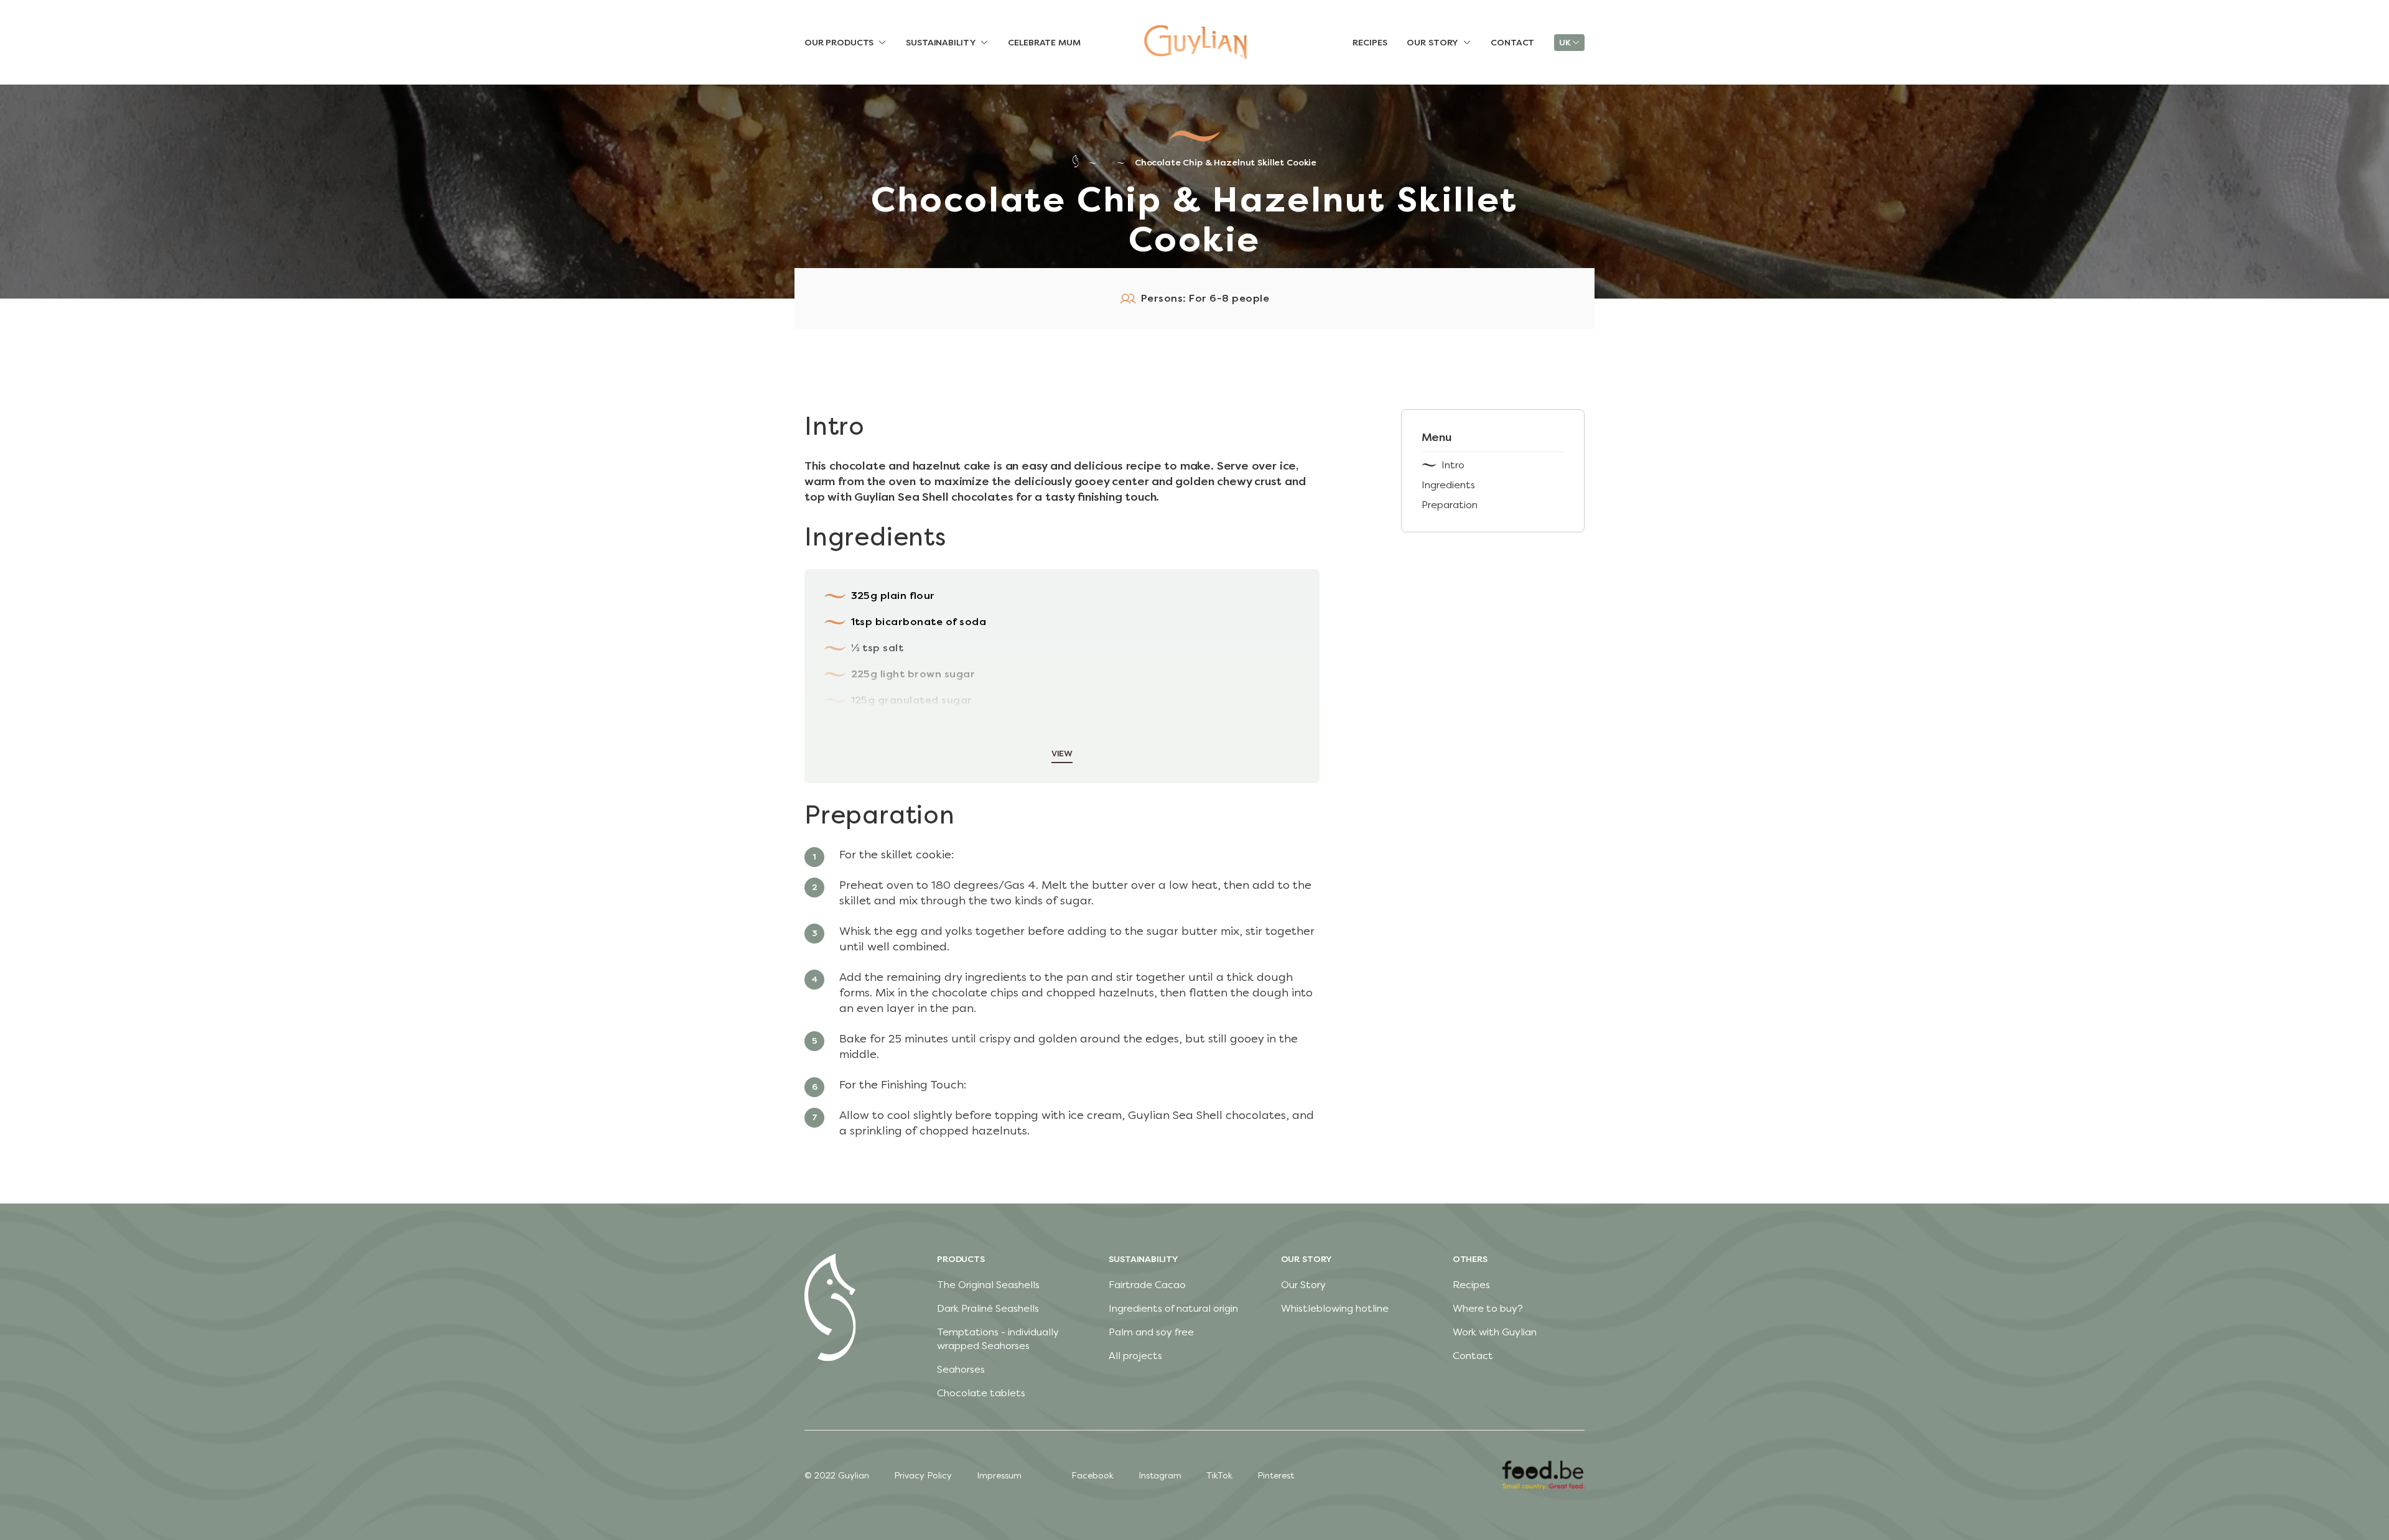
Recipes (1471, 1285)
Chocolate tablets (981, 1393)
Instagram (1160, 1476)
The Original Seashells (988, 1285)
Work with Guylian (1495, 1332)
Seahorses (961, 1369)
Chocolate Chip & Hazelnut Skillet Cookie (1226, 163)
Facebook (1092, 1476)
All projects (1135, 1356)
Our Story (1303, 1285)
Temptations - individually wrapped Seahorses (998, 1339)
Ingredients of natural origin (1173, 1308)
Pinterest (1276, 1476)
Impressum (999, 1476)
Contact (1473, 1356)
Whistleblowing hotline (1335, 1308)
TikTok (1219, 1476)
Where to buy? (1488, 1308)
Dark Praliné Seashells (988, 1308)
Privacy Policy (923, 1476)
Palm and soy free (1151, 1332)
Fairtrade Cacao (1147, 1285)
